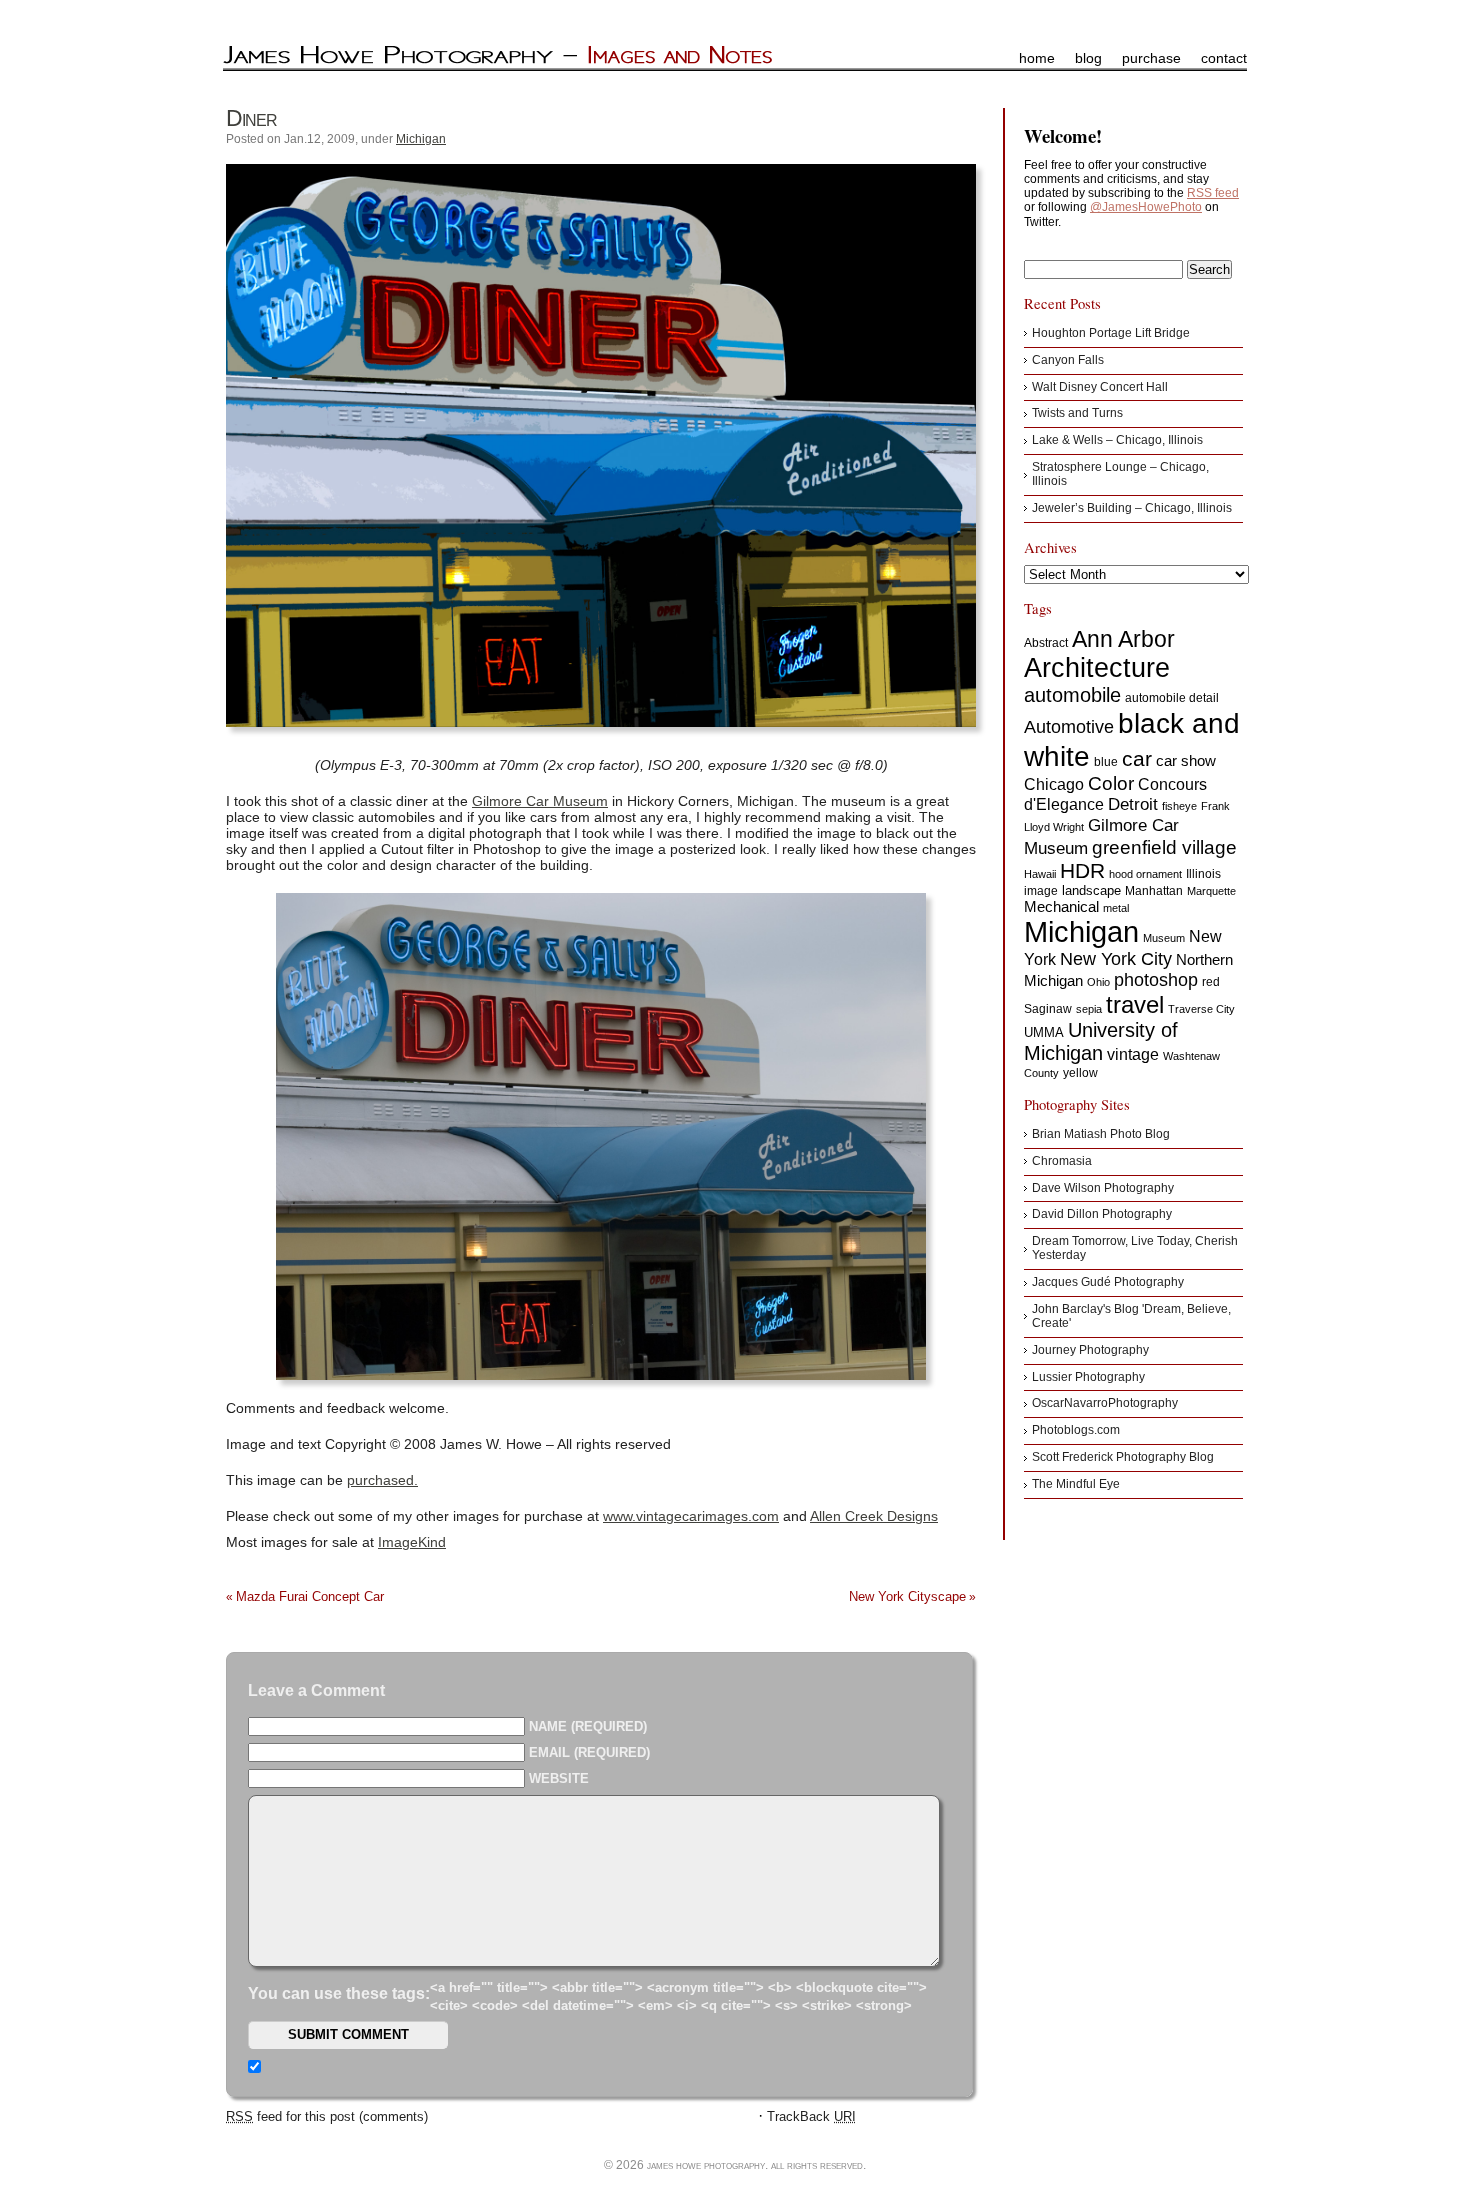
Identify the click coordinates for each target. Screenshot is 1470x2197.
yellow (1080, 1073)
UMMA (1044, 1032)
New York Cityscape (907, 1596)
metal (1116, 908)
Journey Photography (1090, 1350)
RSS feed (1213, 193)
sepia (1089, 1009)
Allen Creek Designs (874, 1516)
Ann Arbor (1123, 639)
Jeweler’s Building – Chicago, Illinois (1132, 508)
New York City (1116, 959)
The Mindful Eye (1076, 1484)
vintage (1133, 1054)
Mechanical (1061, 906)
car (1137, 758)
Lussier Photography (1088, 1377)
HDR (1082, 870)
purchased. (382, 1480)
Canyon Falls (1068, 360)
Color (1111, 783)
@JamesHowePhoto (1146, 207)
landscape (1091, 890)
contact (1224, 58)
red (1211, 982)
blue (1106, 762)
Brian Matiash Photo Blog (1101, 1134)
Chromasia (1062, 1161)
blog (1088, 58)
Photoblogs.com (1076, 1430)
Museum (1164, 938)
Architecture (1097, 668)
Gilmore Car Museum (540, 801)
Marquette (1211, 891)
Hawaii (1040, 874)
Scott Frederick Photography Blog (1123, 1457)
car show (1186, 760)
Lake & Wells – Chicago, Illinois (1117, 440)
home (1037, 58)
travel (1135, 1004)
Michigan (421, 139)
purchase (1151, 58)
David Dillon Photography (1102, 1214)
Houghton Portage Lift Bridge (1111, 333)
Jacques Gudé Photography (1108, 1282)
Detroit (1133, 804)
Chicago (1054, 784)
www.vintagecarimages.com (691, 1516)
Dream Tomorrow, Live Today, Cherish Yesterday (1135, 1248)
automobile (1072, 695)
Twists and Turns (1077, 413)
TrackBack (811, 2116)
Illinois (1203, 874)
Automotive (1069, 727)
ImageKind (412, 1542)
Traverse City (1201, 1009)
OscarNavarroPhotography (1105, 1403)
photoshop (1156, 980)
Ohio (1098, 982)
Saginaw (1048, 1009)
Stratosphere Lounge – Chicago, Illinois (1120, 474)
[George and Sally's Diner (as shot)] (601, 1137)
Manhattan (1154, 891)
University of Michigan (1101, 1041)
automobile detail (1172, 698)
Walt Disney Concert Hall (1100, 387)
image (1041, 891)
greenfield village (1164, 847)
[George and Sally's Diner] (601, 445)
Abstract (1046, 643)
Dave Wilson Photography (1103, 1188)
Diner (251, 118)
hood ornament (1145, 874)
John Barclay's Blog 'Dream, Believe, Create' (1131, 1316)
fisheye (1179, 806)
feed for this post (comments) (327, 2116)
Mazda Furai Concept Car (310, 1596)
